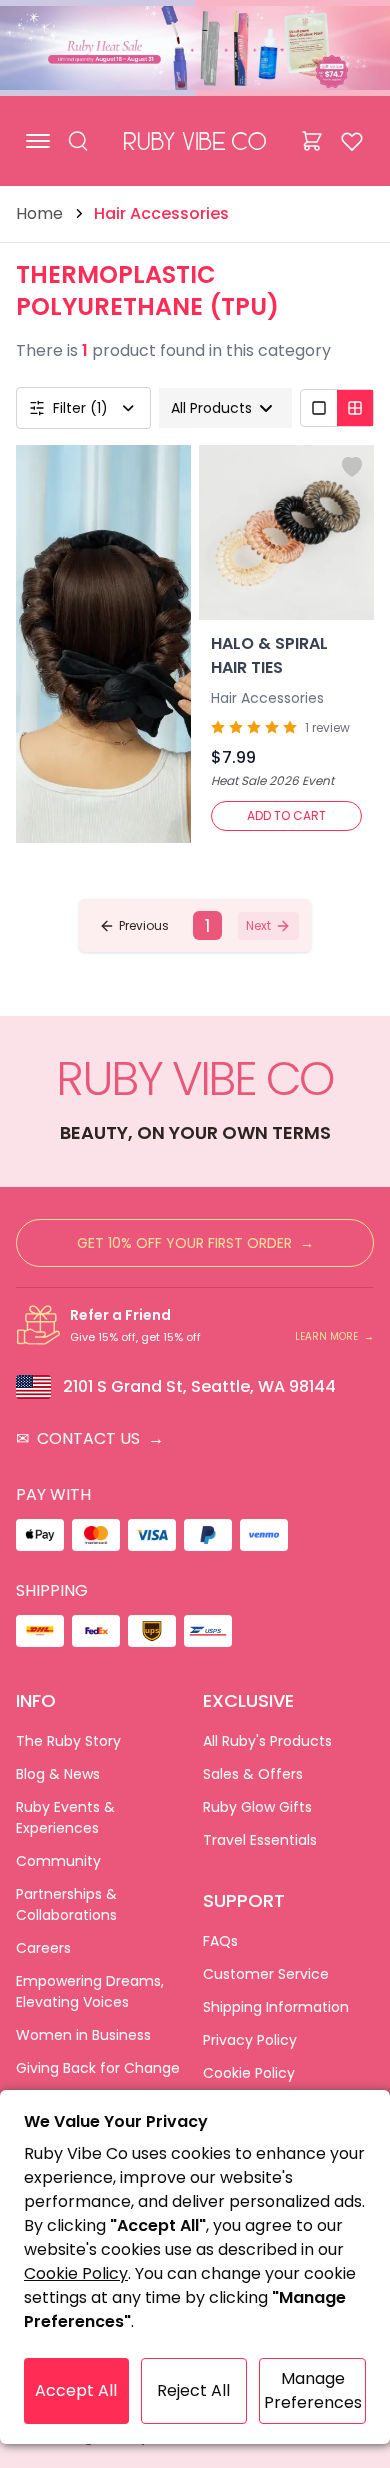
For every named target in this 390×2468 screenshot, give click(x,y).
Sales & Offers (253, 1774)
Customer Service (266, 1974)
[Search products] (78, 141)
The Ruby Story (68, 1741)
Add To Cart (286, 815)
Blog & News (58, 1774)
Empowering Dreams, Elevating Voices (90, 1991)
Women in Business (83, 2035)
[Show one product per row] (319, 408)
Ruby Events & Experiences (65, 1817)
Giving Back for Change (98, 2068)
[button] (134, 926)
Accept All (76, 2390)
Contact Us (90, 1438)
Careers (43, 1948)
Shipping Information (276, 2007)
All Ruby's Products (267, 1741)
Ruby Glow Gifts (257, 1807)
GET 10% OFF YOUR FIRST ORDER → (195, 1243)
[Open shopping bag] (312, 141)
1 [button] (207, 925)
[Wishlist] (352, 141)
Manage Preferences (313, 2390)
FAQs (220, 1941)
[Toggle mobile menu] (38, 141)
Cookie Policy (249, 2073)
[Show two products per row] (355, 408)
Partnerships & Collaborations (66, 1904)
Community (58, 1861)
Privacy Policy (250, 2040)
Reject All (193, 2390)
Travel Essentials (260, 1840)
